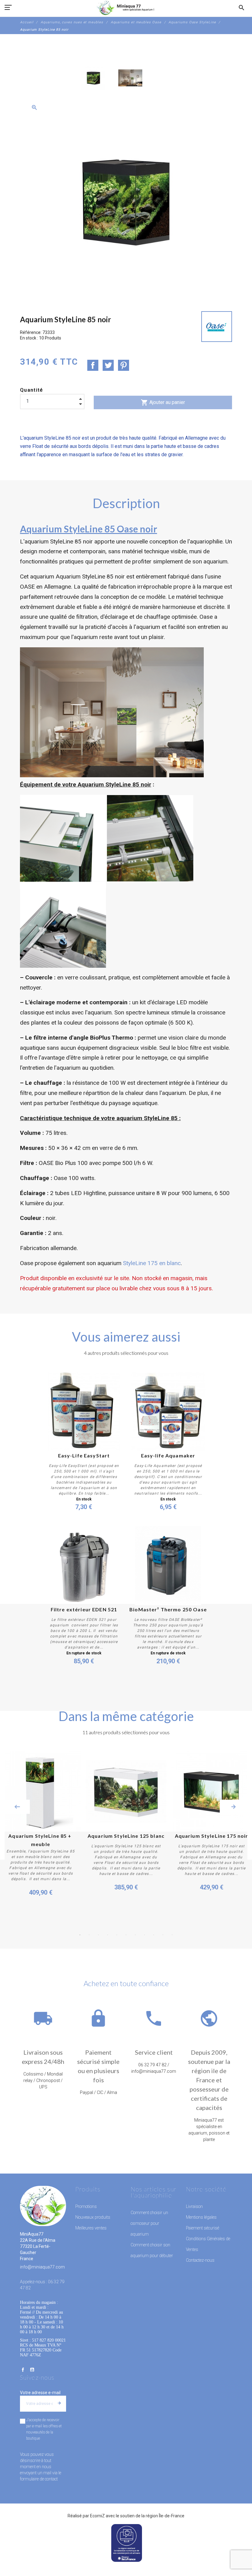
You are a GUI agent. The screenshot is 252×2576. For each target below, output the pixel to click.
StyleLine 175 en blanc (152, 1263)
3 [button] (98, 1935)
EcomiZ (97, 2516)
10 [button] (163, 1935)
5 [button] (117, 1935)
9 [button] (154, 1935)
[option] (93, 78)
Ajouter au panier (163, 402)
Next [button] (234, 1807)
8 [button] (144, 1935)
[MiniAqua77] (126, 8)
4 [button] (108, 1935)
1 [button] (80, 1935)
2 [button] (89, 1935)
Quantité (32, 390)
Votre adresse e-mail (40, 2393)
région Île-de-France (165, 2516)
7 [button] (135, 1935)
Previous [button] (17, 1807)
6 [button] (126, 1935)
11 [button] (172, 1935)
